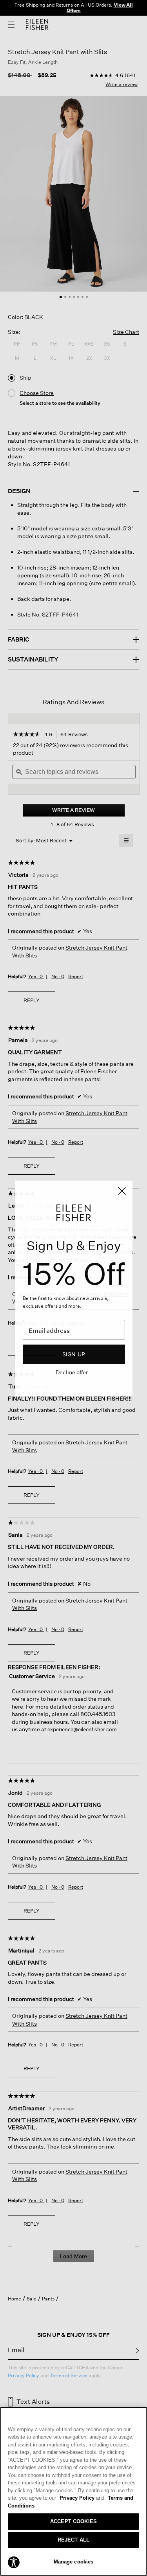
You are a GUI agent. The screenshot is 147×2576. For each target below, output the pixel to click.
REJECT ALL (73, 2540)
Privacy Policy (82, 2498)
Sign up (74, 1354)
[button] (14, 2562)
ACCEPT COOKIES (73, 2521)
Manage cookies (74, 2562)
